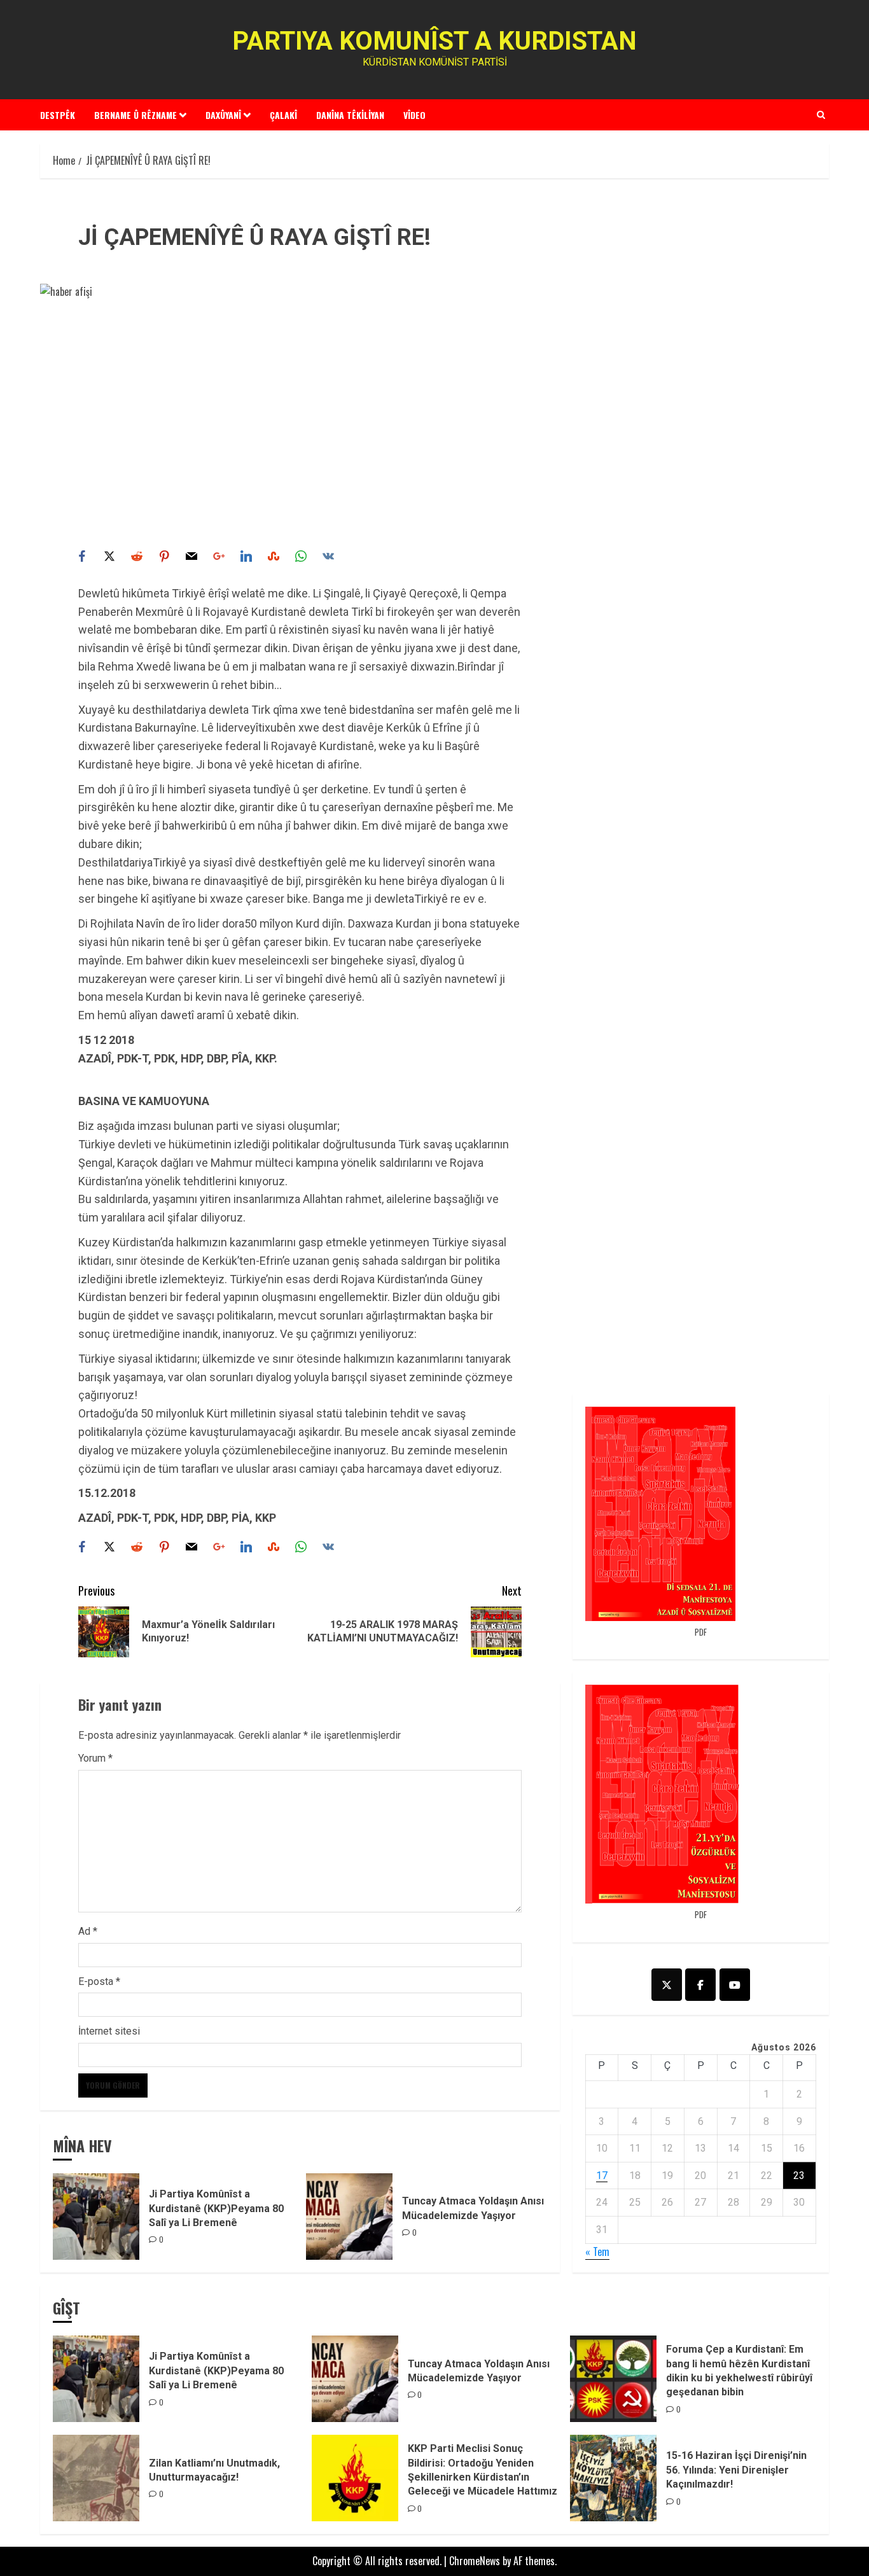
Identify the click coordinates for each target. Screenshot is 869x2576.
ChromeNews (475, 2561)
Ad (88, 1931)
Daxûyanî (223, 115)
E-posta (99, 1981)
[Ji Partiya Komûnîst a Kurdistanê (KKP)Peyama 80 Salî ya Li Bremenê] (96, 2217)
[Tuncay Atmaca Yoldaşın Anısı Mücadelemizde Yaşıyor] (349, 2217)
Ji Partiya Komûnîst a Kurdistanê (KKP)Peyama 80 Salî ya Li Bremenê (216, 2208)
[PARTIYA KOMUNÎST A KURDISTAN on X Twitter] (667, 1985)
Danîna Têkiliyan (350, 115)
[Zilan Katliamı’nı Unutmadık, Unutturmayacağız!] (96, 2478)
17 (602, 2176)
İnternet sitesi (109, 2031)
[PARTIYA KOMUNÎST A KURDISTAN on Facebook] (700, 1985)
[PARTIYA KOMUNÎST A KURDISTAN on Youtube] (735, 1985)
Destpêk (58, 115)
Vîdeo (414, 115)
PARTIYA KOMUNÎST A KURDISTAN (434, 41)
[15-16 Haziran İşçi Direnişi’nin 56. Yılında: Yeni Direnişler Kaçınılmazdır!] (613, 2478)
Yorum (95, 1758)
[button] (821, 115)
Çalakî (283, 115)
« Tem (597, 2252)
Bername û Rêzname (136, 115)
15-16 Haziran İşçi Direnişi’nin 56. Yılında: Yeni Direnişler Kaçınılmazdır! (736, 2470)
